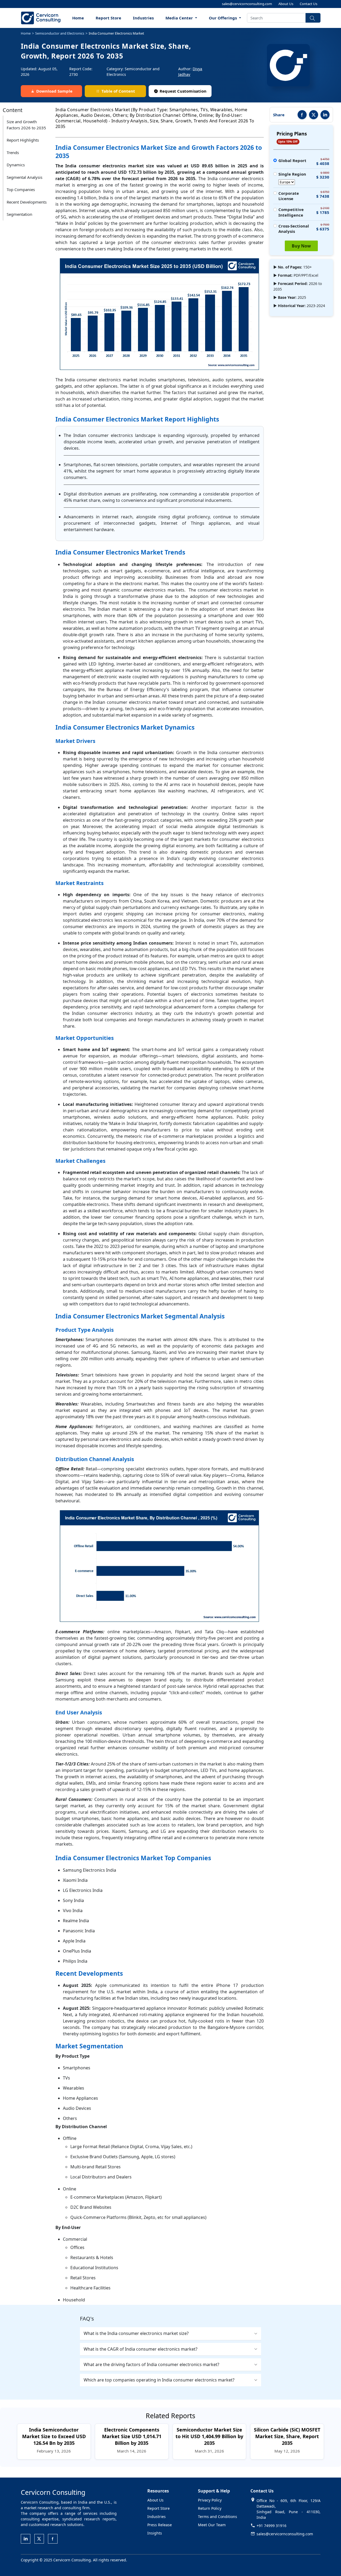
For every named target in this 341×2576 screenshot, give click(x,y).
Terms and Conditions (218, 2517)
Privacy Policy (210, 2500)
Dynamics (16, 165)
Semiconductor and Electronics (60, 33)
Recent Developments (27, 202)
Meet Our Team (212, 2525)
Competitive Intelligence (291, 212)
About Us (286, 4)
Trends (13, 152)
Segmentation (19, 214)
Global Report (292, 160)
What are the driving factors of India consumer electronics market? (151, 2364)
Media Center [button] (180, 18)
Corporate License (289, 196)
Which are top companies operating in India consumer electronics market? (159, 2380)
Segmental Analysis (25, 177)
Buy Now (301, 246)
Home (78, 18)
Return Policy (210, 2508)
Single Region (292, 174)
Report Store (108, 18)
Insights (155, 2533)
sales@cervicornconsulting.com (247, 4)
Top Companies (21, 189)
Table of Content (118, 91)
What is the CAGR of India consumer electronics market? (141, 2349)
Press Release (160, 2525)
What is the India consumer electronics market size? (136, 2333)
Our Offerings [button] (223, 18)
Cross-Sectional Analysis (294, 229)
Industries (143, 18)
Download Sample (54, 91)
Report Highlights (23, 140)
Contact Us (308, 4)
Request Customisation (183, 91)
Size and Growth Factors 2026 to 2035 (26, 125)
